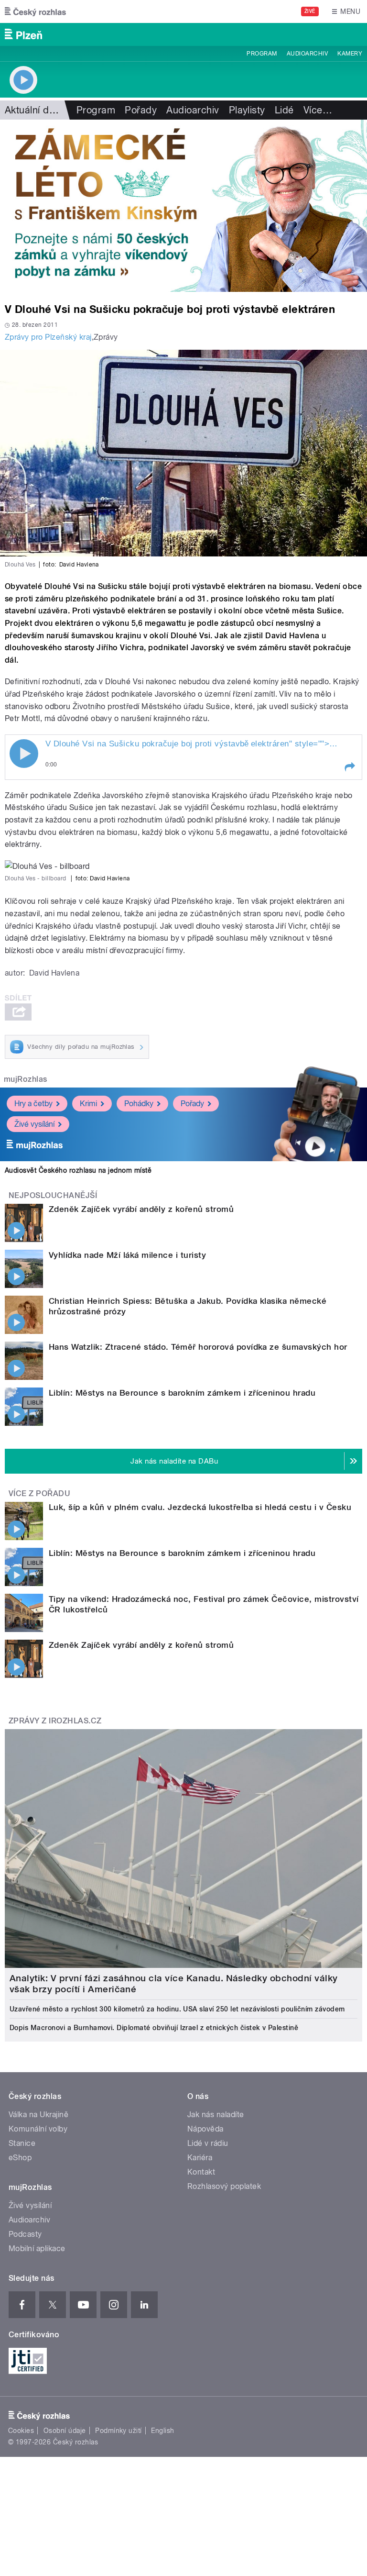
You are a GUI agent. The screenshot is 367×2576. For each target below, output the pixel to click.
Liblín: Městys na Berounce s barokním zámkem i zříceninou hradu (182, 1393)
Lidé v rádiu (208, 2143)
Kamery (350, 54)
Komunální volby (38, 2129)
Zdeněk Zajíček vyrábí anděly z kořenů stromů (141, 1209)
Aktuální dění (33, 110)
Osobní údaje (65, 2431)
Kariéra (200, 2158)
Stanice (22, 2143)
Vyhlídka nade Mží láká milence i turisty (127, 1255)
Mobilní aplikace (37, 2248)
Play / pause (24, 754)
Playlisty (247, 110)
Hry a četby (33, 1104)
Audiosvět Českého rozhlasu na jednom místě (78, 1170)
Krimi (88, 1104)
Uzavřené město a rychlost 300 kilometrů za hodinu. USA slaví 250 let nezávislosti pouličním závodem (177, 2009)
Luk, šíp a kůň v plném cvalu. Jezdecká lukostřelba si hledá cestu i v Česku (200, 1507)
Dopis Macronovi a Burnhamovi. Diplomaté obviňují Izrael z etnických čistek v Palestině (154, 2028)
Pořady (141, 110)
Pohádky (139, 1104)
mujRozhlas (26, 1079)
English (162, 2431)
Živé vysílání (34, 1124)
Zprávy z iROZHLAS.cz (55, 1721)
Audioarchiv (307, 54)
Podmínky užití (119, 2431)
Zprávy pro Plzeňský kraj (48, 337)
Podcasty (25, 2234)
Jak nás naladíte (216, 2115)
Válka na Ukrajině (38, 2115)
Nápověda (205, 2129)
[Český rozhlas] (35, 11)
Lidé (284, 110)
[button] (349, 767)
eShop (20, 2158)
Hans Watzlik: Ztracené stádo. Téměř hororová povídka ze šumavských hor (198, 1347)
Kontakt (201, 2172)
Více (318, 110)
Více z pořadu (39, 1493)
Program (262, 54)
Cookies (21, 2431)
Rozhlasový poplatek (224, 2186)
